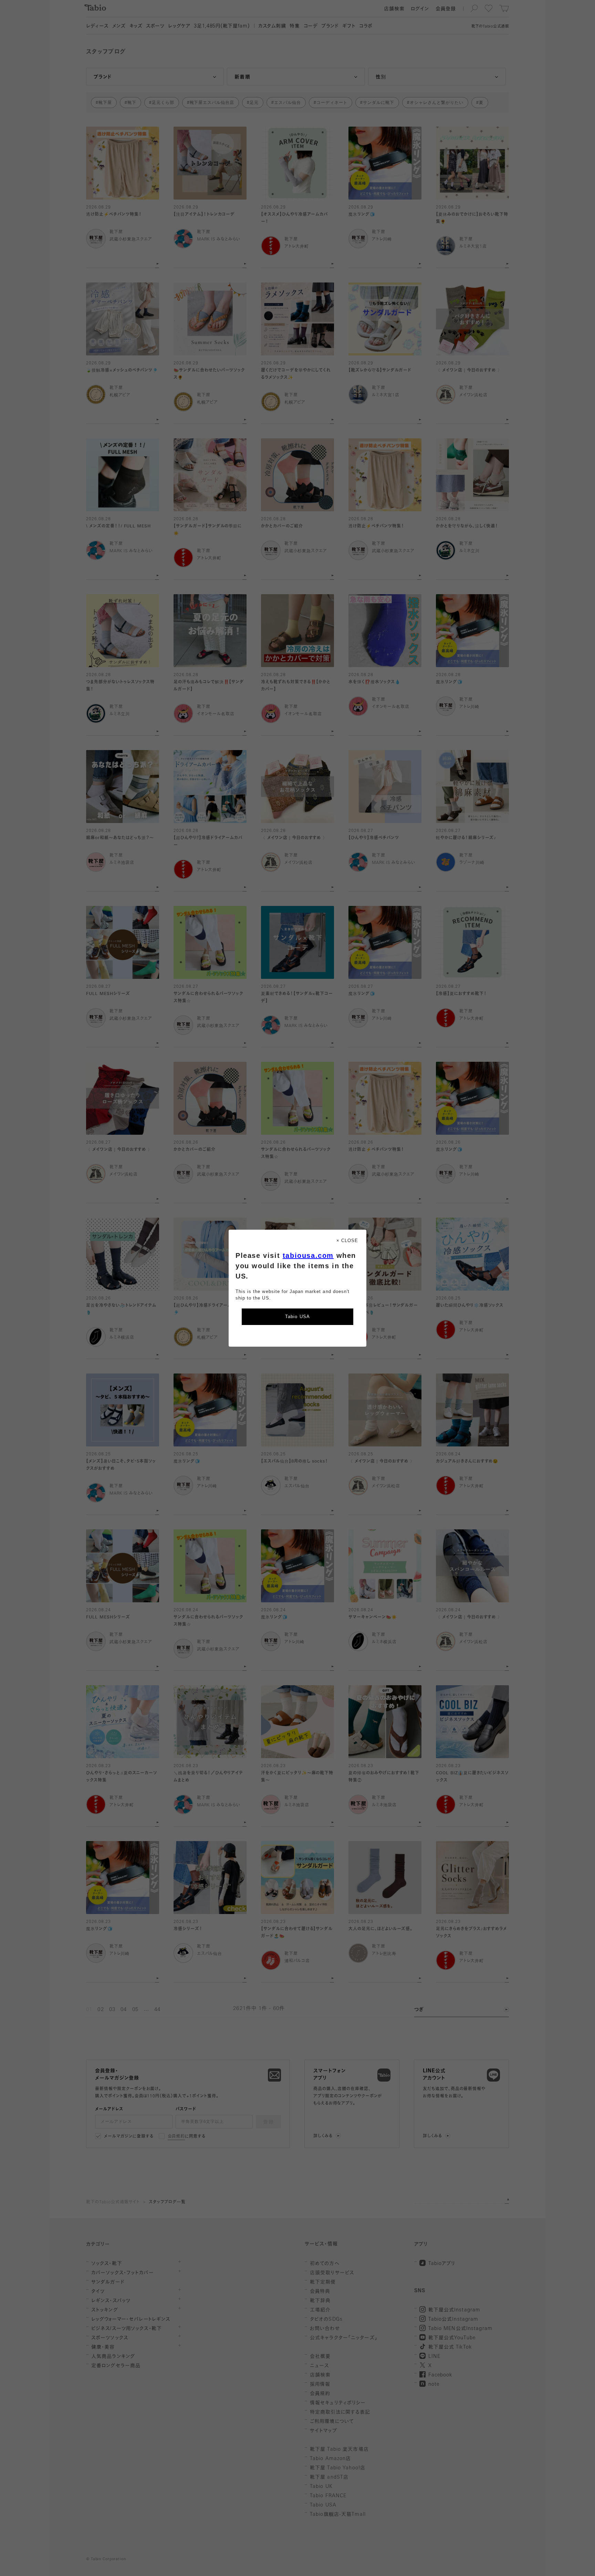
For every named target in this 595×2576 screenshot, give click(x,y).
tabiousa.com (308, 1255)
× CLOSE (347, 1241)
